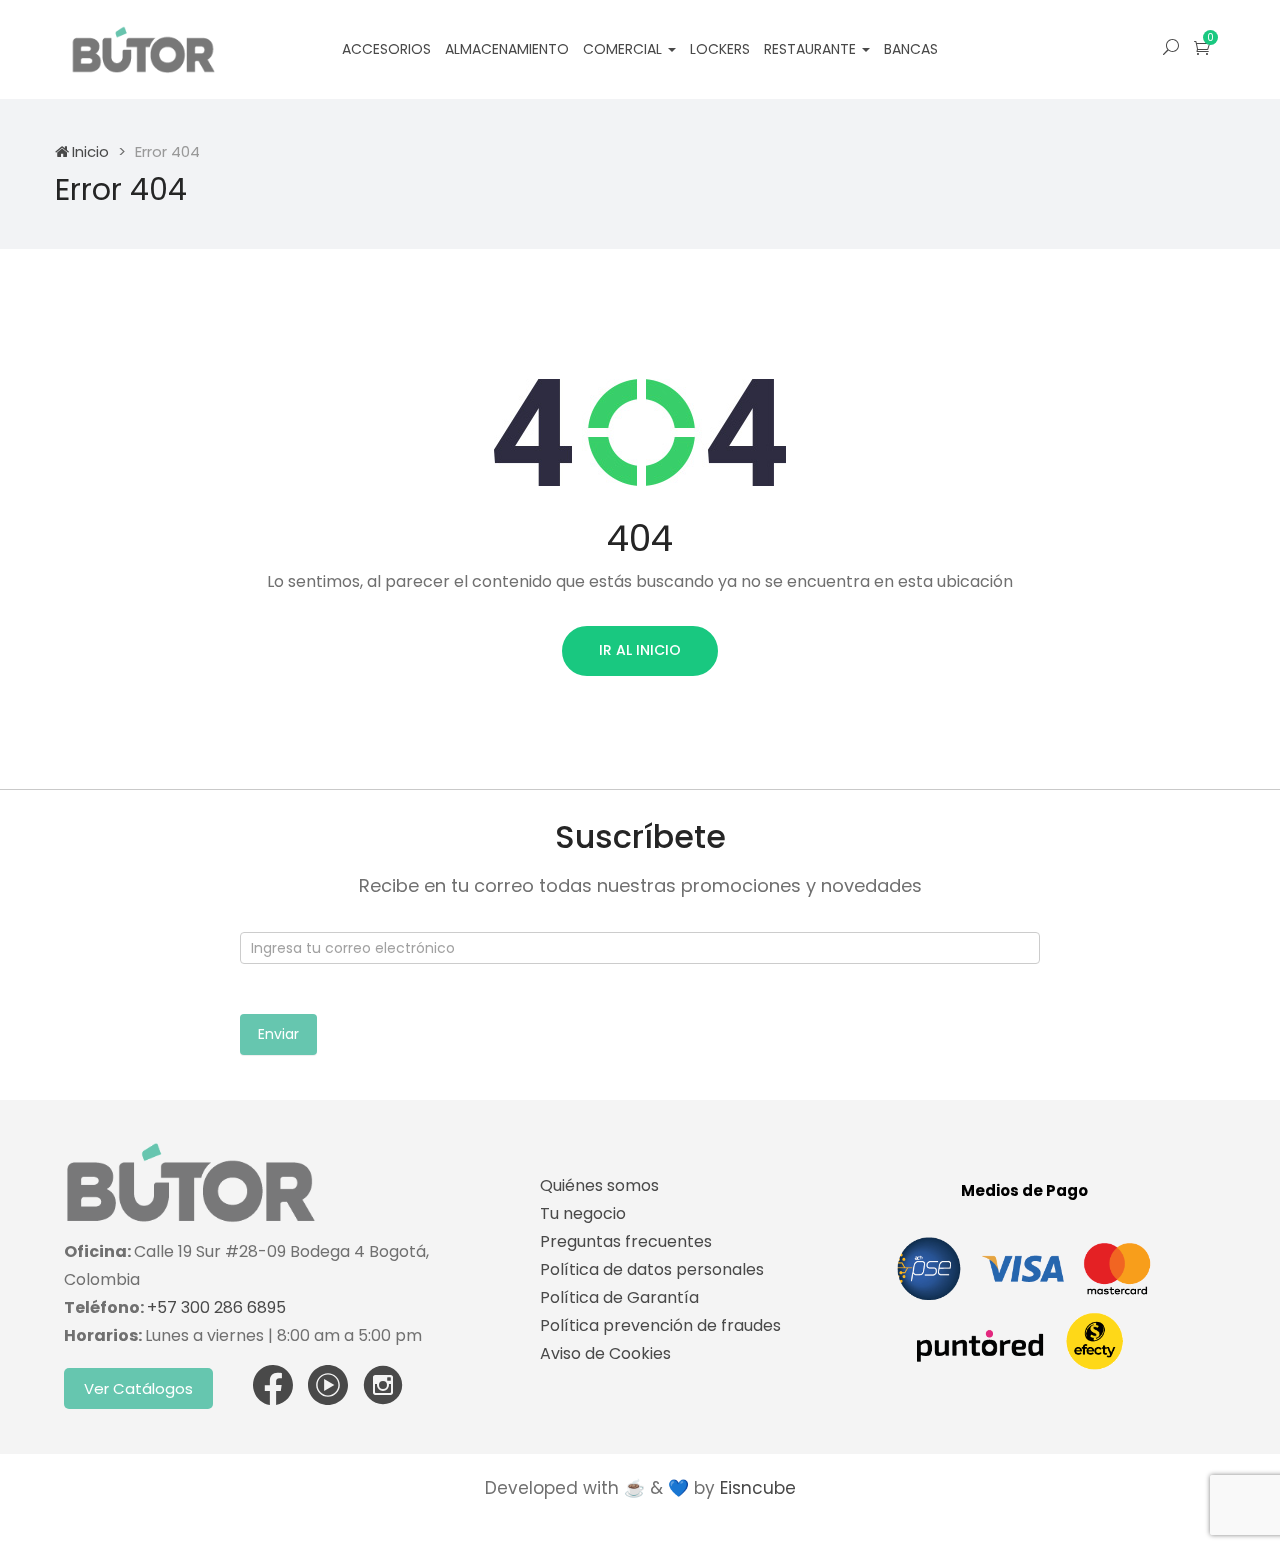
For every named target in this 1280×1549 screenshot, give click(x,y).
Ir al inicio (640, 650)
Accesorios (386, 49)
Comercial (624, 49)
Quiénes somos (599, 1185)
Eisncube (758, 1488)
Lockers (720, 49)
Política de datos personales (652, 1269)
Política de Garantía (619, 1297)
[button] (1202, 47)
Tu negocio (583, 1213)
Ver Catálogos (138, 1388)
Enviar (278, 1034)
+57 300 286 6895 (216, 1307)
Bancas (911, 49)
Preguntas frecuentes (626, 1241)
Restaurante (812, 49)
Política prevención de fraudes (660, 1325)
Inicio (90, 151)
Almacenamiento (507, 49)
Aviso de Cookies (605, 1353)
